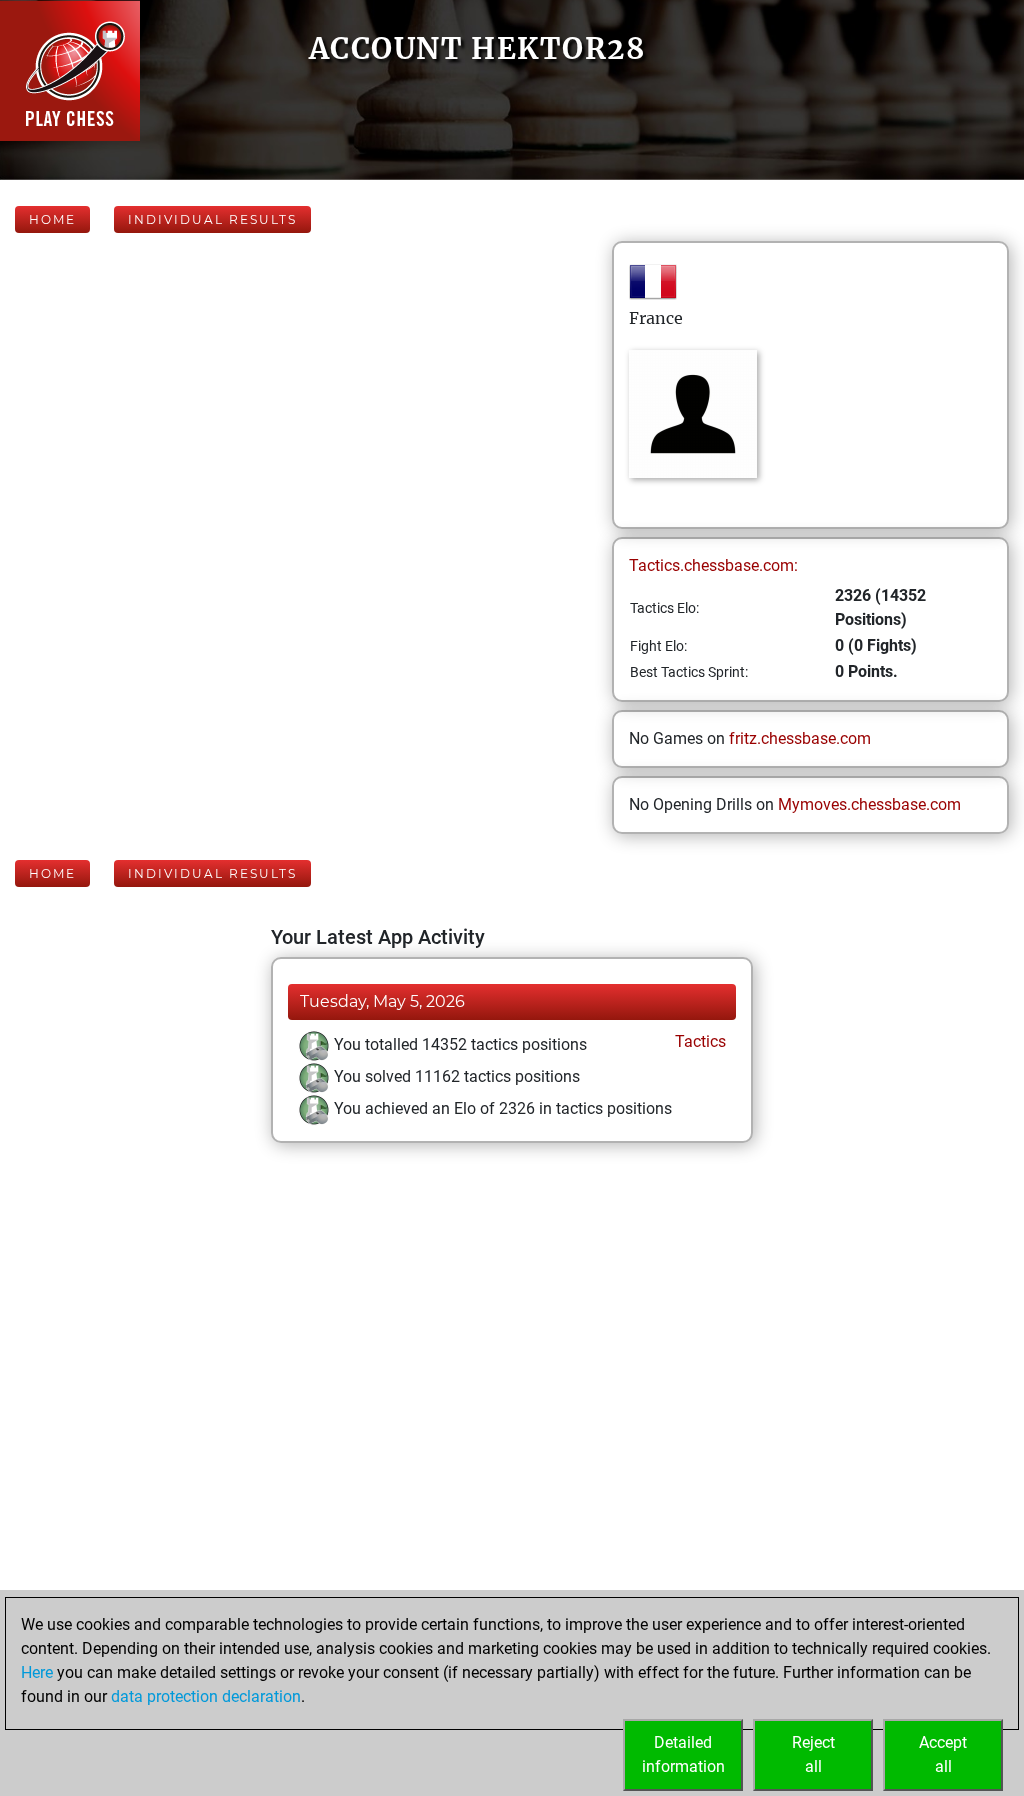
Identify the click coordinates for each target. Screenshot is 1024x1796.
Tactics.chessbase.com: (713, 565)
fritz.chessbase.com (800, 738)
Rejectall (813, 1754)
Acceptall (943, 1754)
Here (37, 1672)
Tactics (698, 1041)
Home (52, 219)
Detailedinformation (683, 1754)
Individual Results (212, 219)
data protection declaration (206, 1696)
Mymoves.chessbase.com (869, 804)
